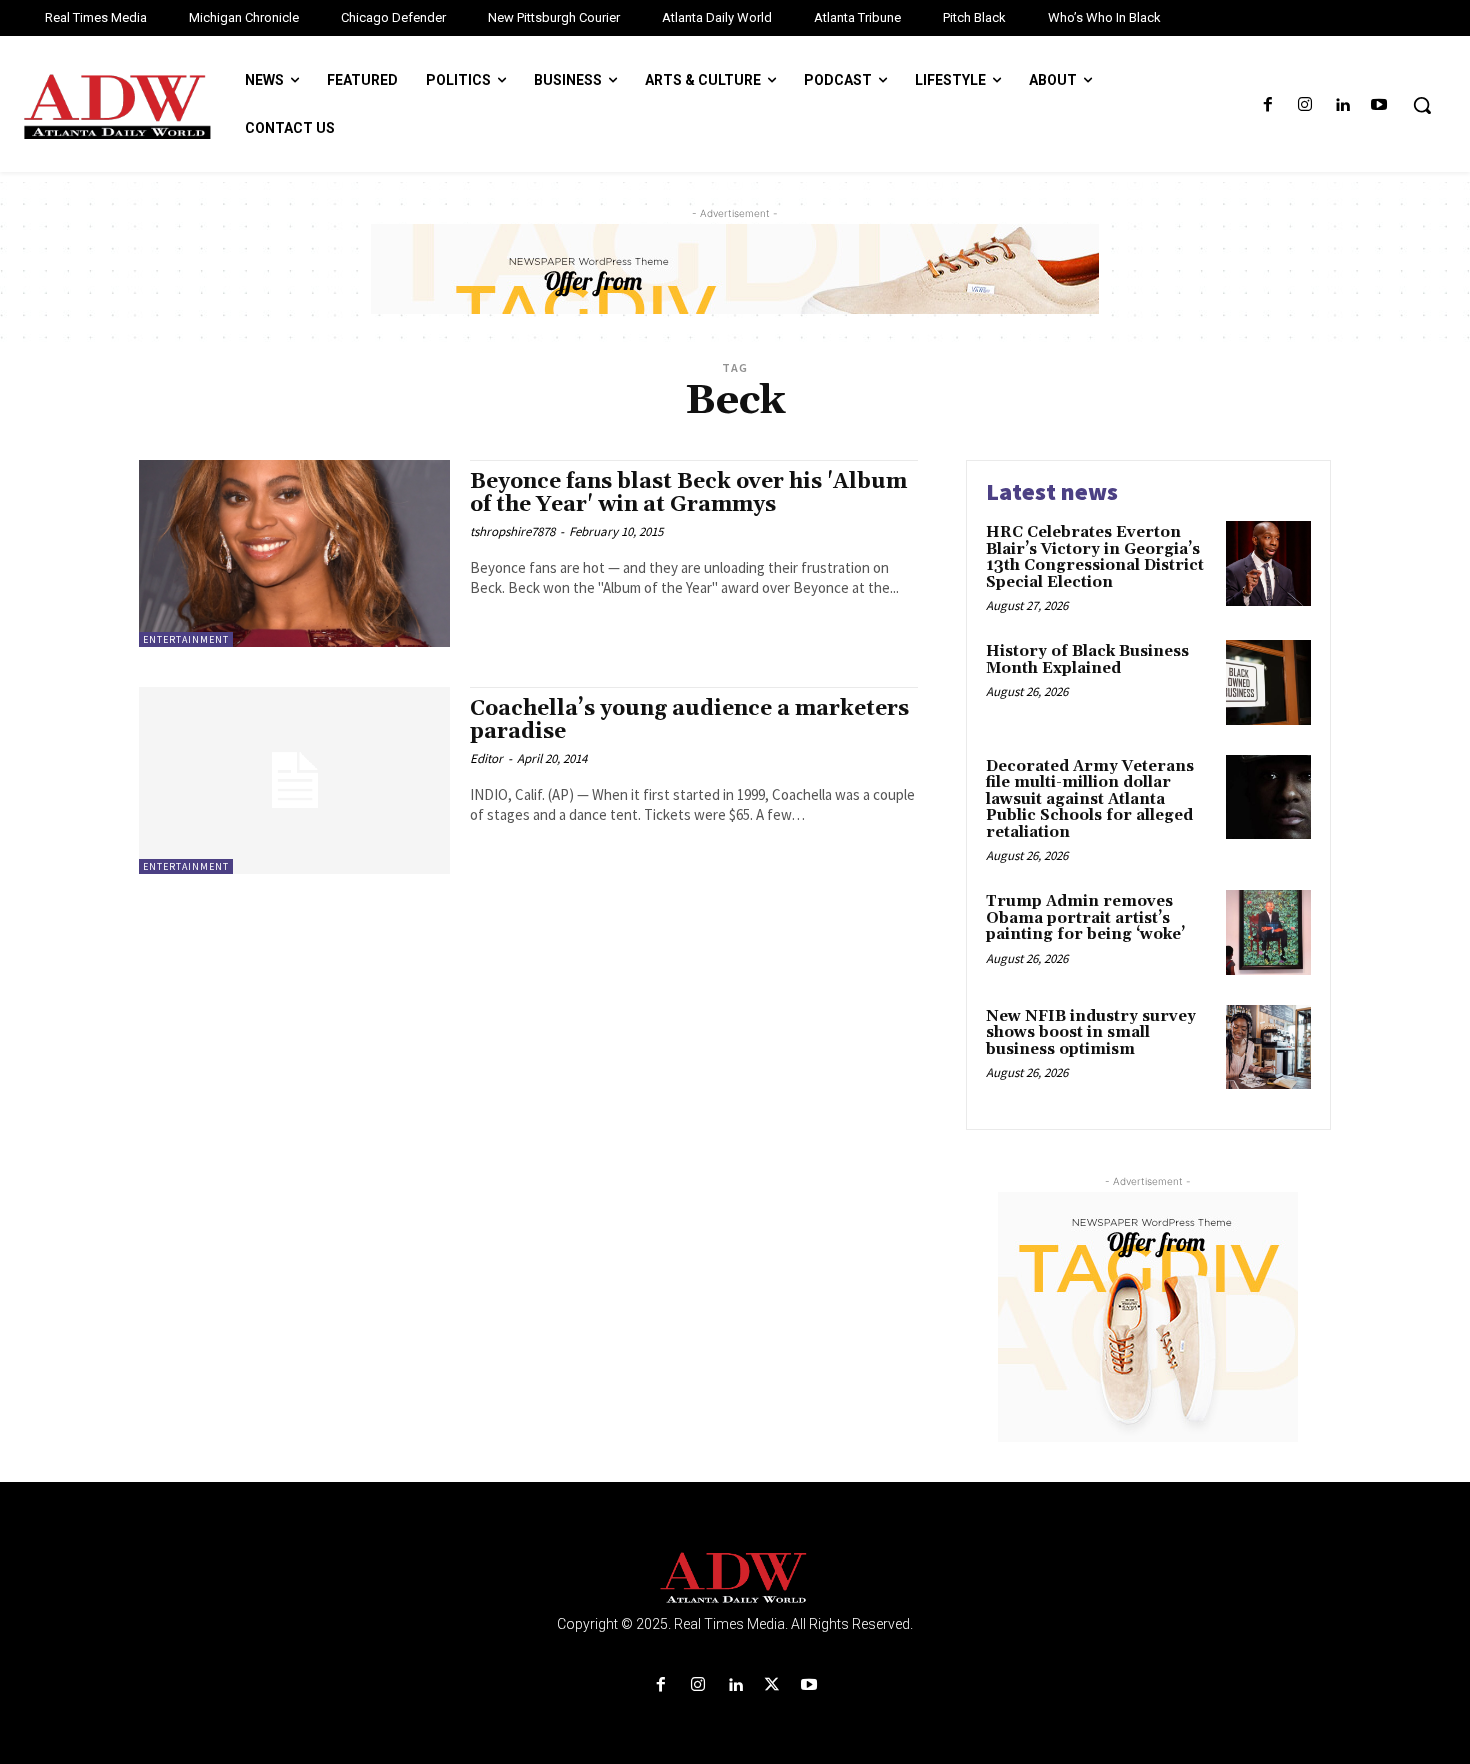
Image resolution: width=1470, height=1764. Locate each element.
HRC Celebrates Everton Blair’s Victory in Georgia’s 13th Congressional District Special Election (1095, 557)
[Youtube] (1379, 105)
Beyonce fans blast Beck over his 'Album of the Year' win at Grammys (688, 493)
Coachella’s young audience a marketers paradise (689, 720)
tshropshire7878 (512, 531)
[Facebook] (1267, 105)
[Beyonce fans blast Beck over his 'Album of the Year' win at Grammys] (294, 553)
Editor (486, 758)
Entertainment (186, 639)
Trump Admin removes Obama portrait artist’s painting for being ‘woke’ (1085, 918)
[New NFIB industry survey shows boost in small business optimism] (1268, 1047)
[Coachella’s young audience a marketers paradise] (294, 780)
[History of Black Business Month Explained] (1268, 682)
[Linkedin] (1342, 105)
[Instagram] (1304, 105)
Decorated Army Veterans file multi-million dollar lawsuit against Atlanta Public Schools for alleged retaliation (1090, 799)
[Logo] (735, 1578)
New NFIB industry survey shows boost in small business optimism (1091, 1033)
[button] (1422, 105)
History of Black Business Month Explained (1087, 660)
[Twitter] (772, 1685)
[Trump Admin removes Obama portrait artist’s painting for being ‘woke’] (1268, 932)
